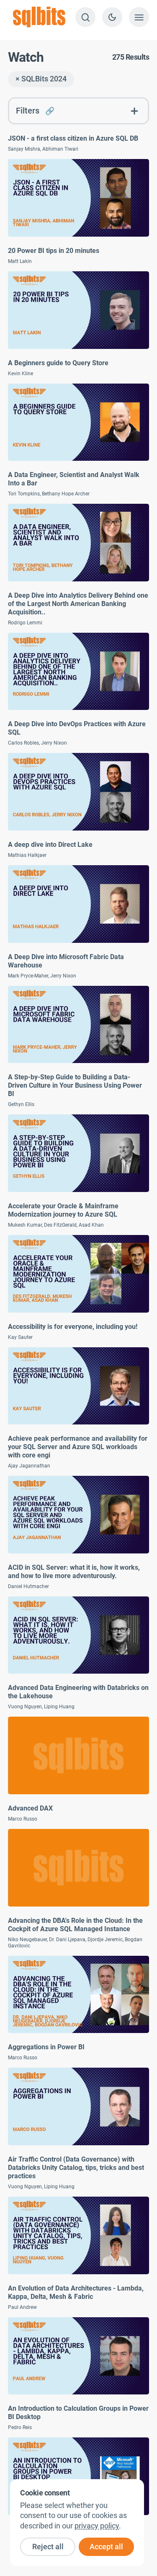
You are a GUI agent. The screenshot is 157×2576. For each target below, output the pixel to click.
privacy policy (97, 2526)
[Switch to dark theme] (112, 17)
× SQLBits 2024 (41, 79)
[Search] (85, 17)
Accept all (106, 2547)
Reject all (48, 2547)
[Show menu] (139, 17)
